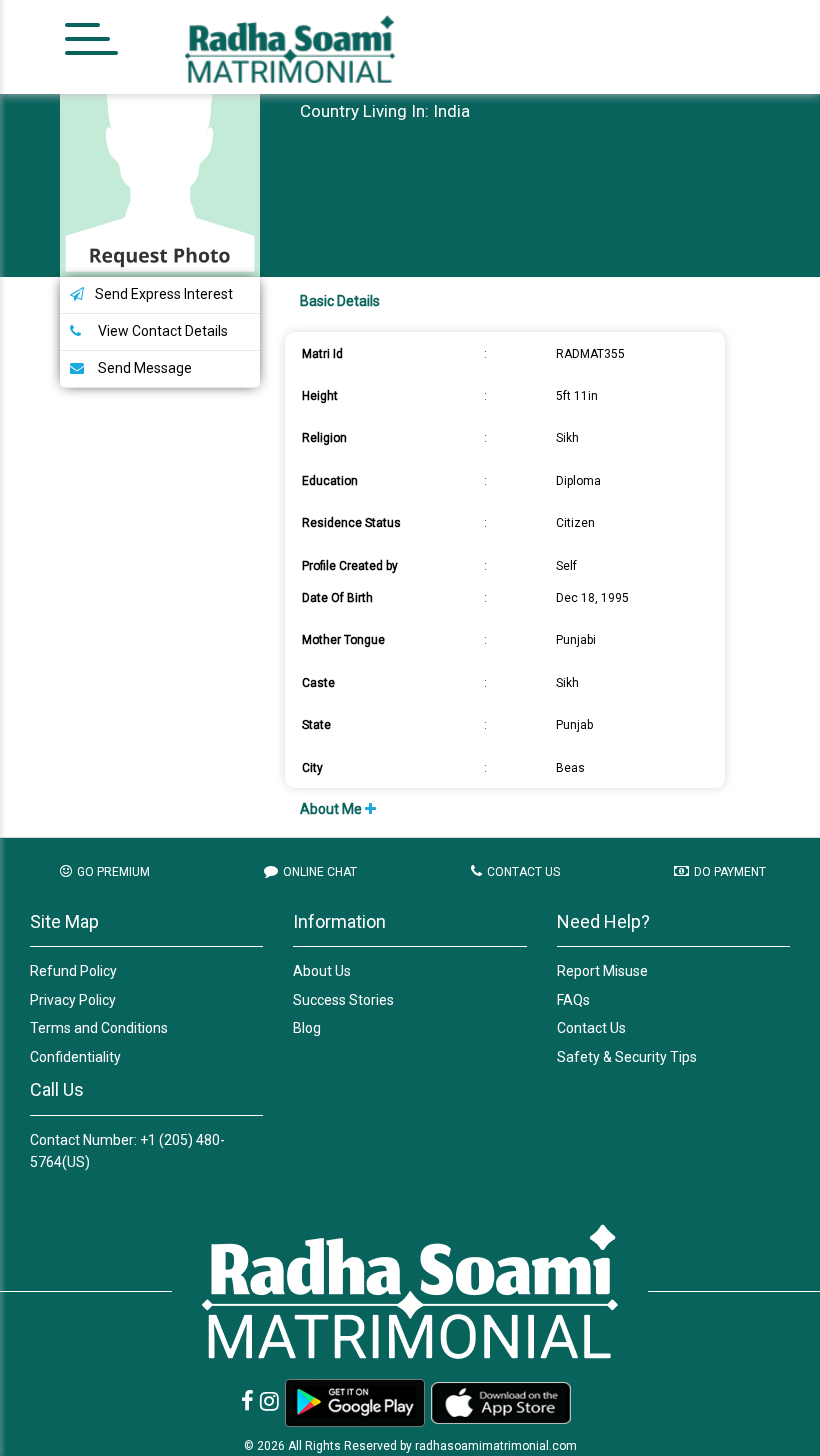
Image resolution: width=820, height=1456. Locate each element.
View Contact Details (161, 331)
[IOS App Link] (501, 1403)
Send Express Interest (164, 294)
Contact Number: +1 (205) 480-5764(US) (127, 1151)
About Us (322, 971)
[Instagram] (269, 1401)
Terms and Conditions (99, 1028)
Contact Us (591, 1028)
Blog (307, 1028)
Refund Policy (73, 971)
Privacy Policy (73, 1000)
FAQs (573, 1000)
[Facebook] (247, 1401)
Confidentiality (75, 1057)
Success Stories (343, 1000)
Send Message (143, 368)
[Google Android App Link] (355, 1403)
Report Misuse (602, 971)
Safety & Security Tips (627, 1057)
